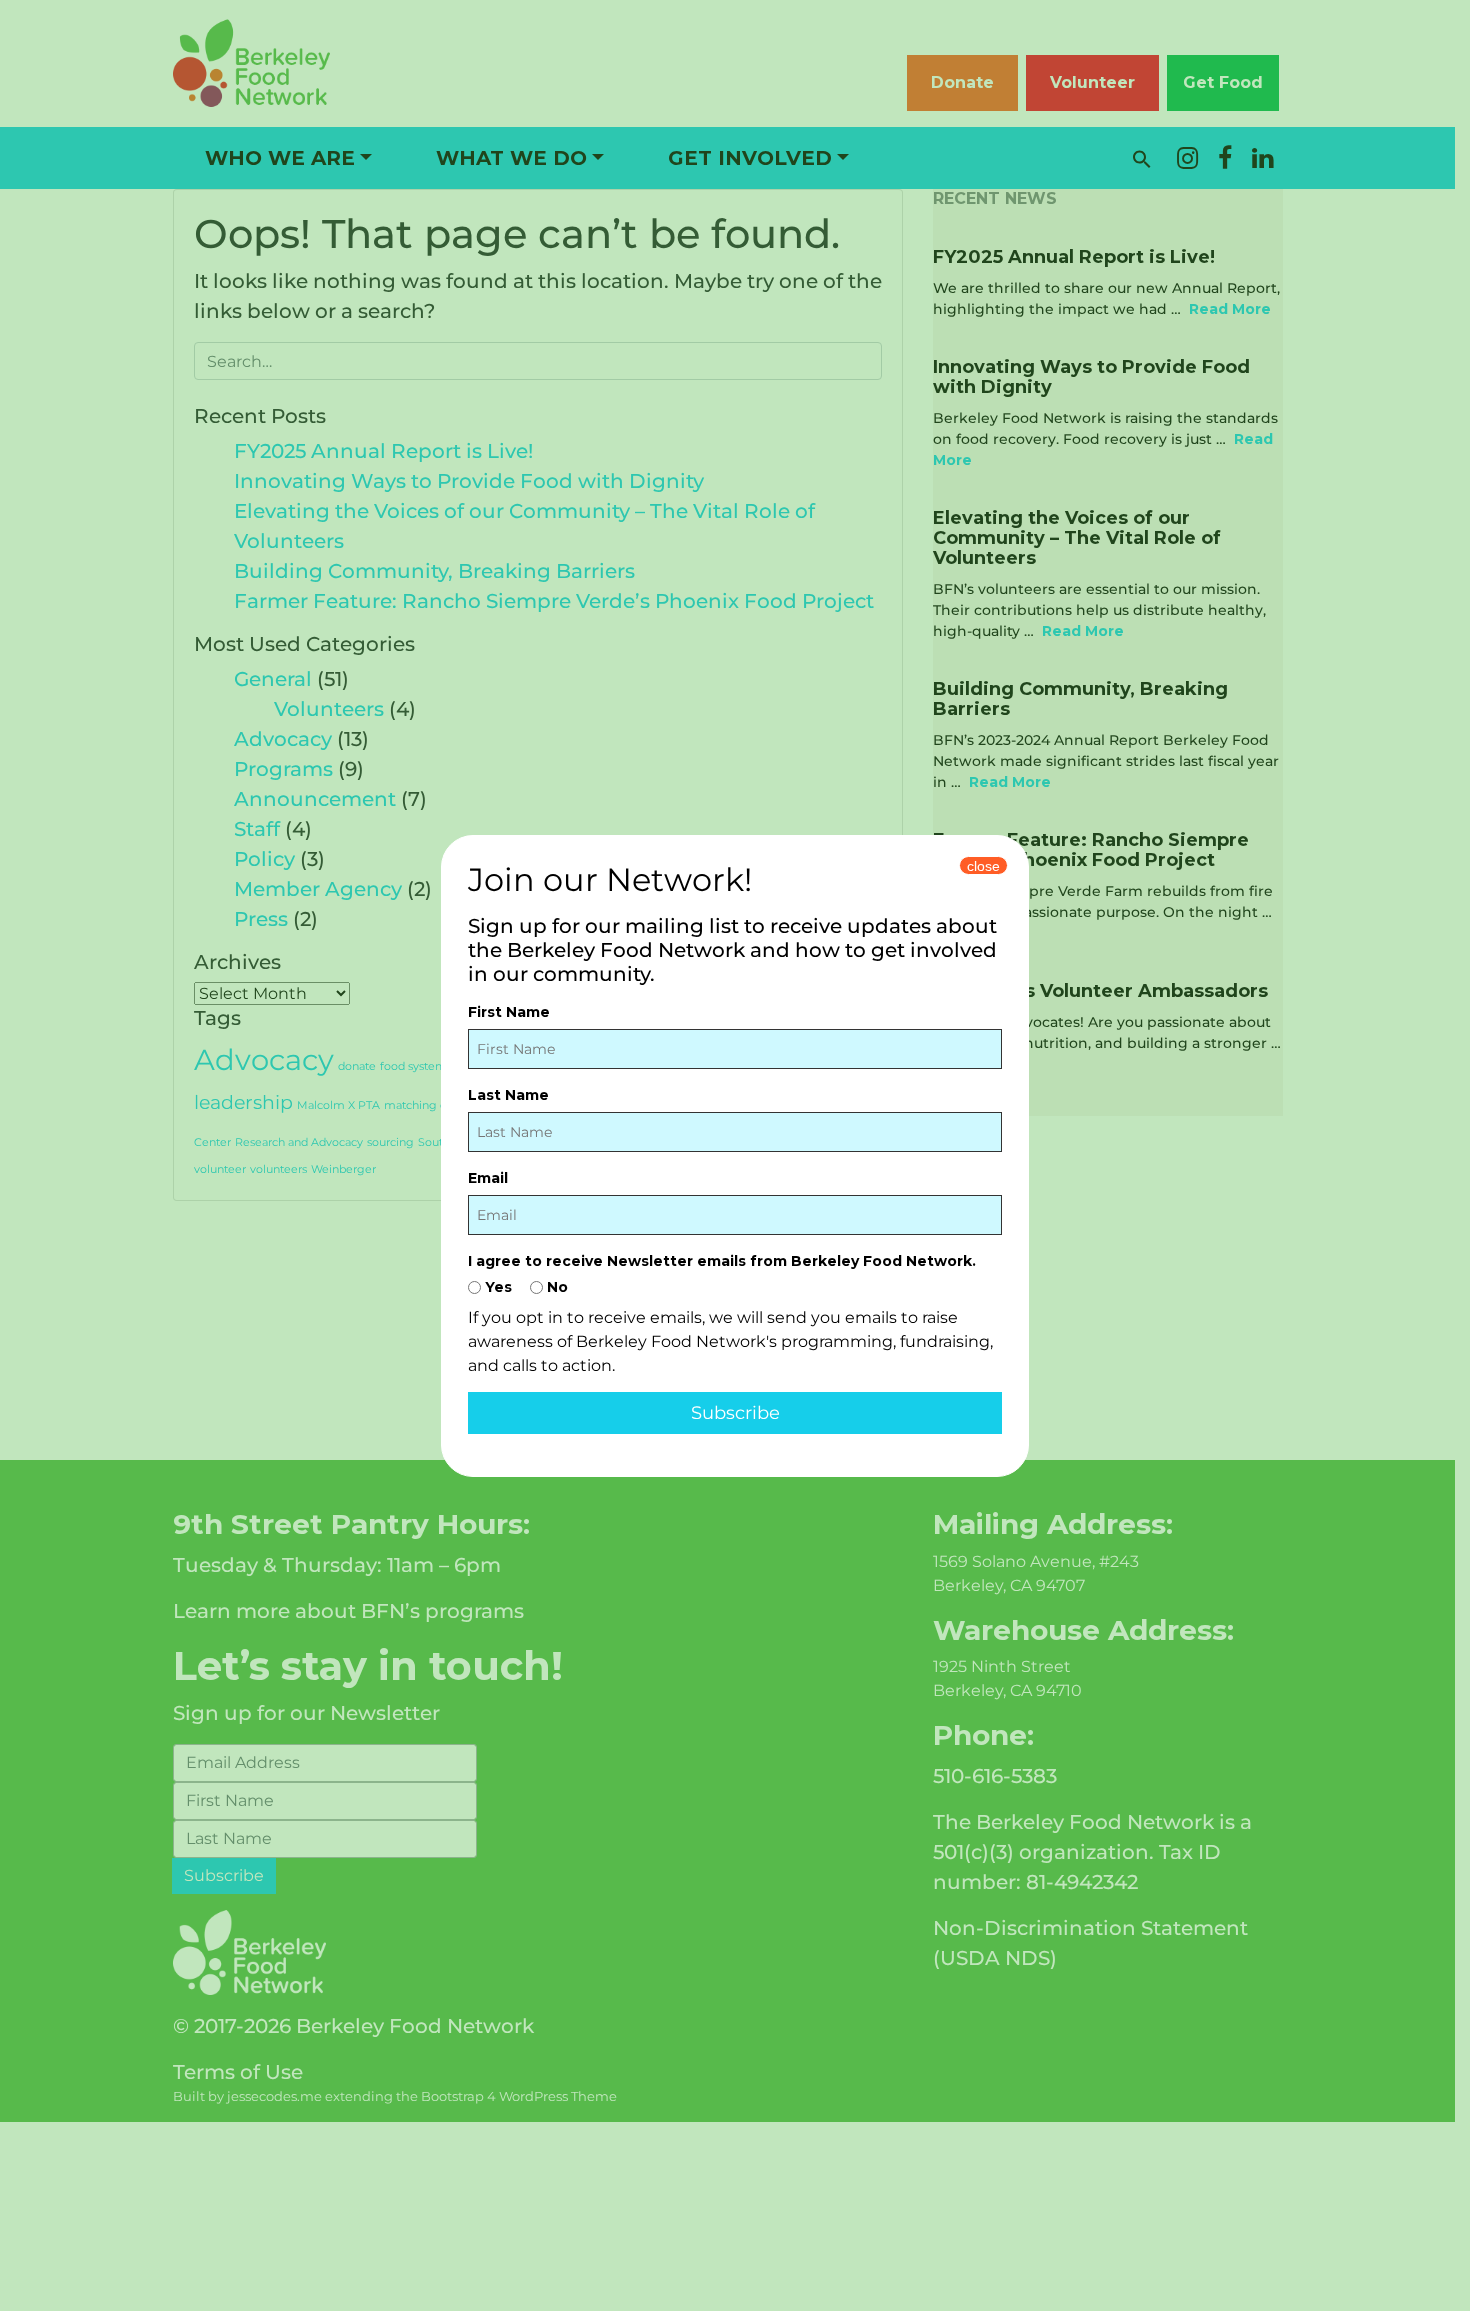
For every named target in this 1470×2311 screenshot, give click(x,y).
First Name (509, 1012)
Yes (496, 1287)
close (983, 866)
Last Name (508, 1095)
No (555, 1287)
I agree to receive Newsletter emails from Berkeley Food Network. (722, 1261)
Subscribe (735, 1413)
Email (488, 1178)
